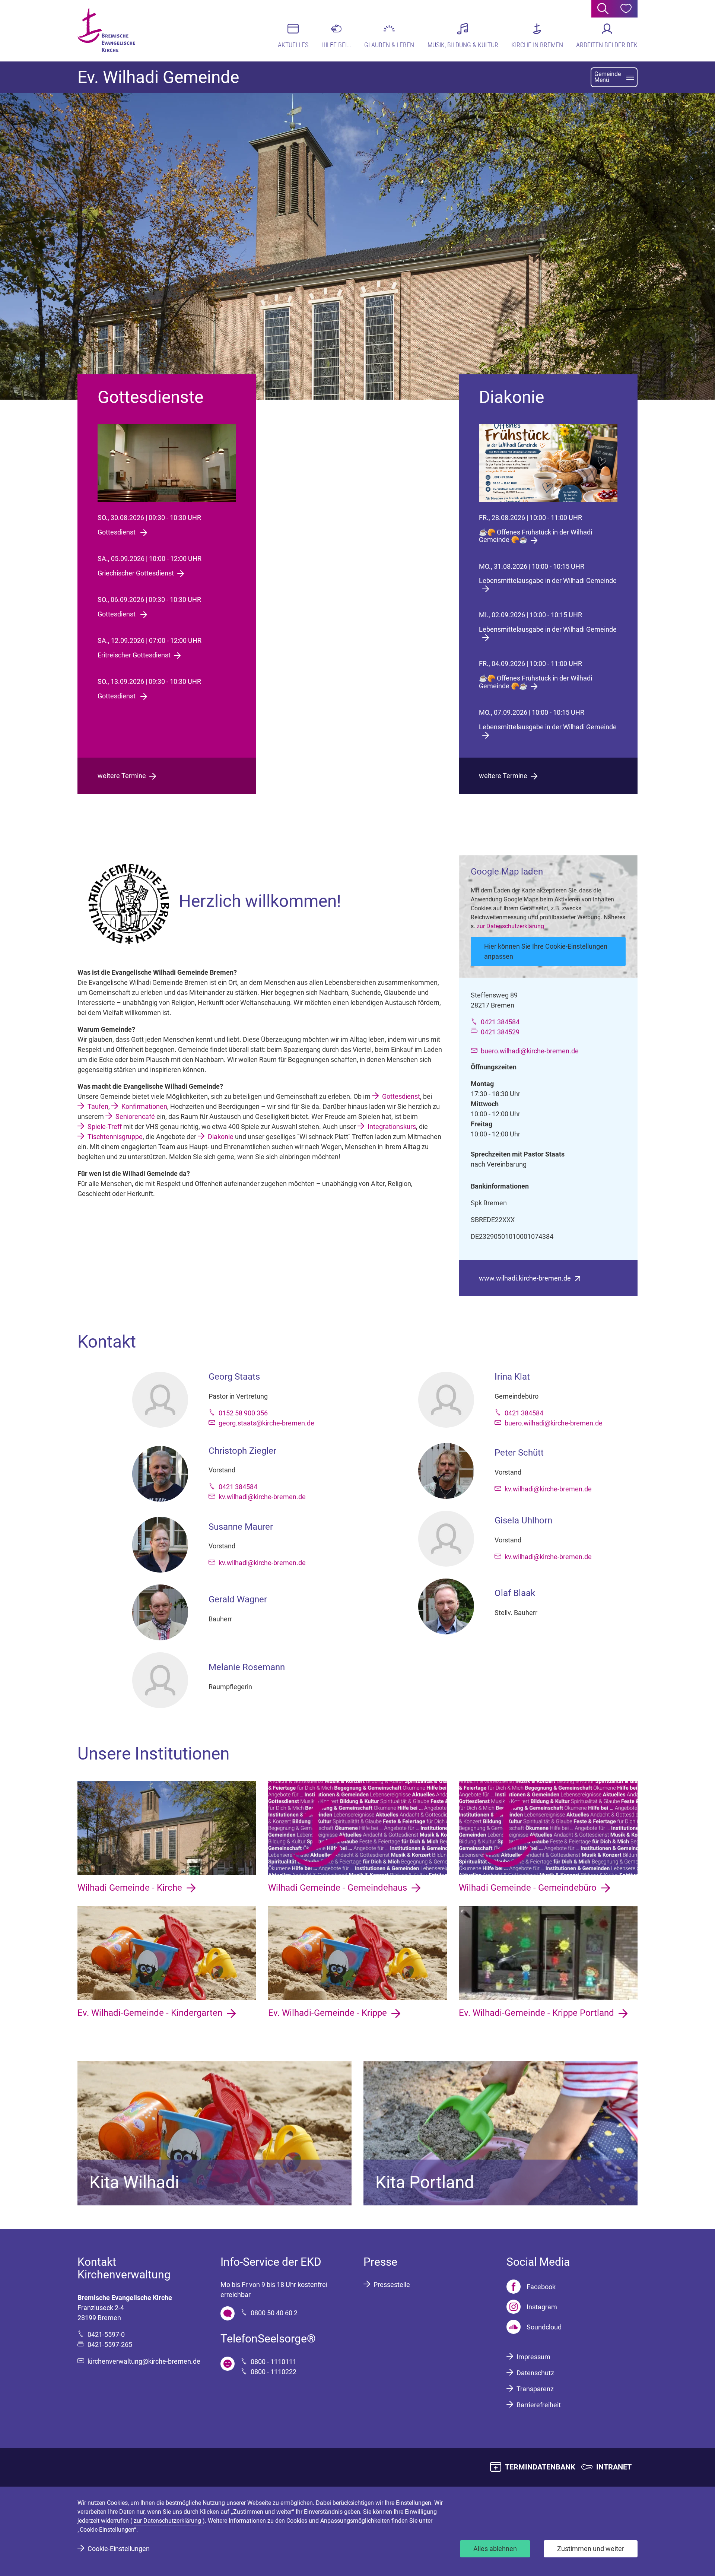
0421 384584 (500, 1022)
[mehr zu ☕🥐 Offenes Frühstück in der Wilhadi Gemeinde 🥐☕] (548, 463)
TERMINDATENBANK (540, 2467)
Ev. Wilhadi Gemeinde (158, 77)
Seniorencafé (135, 1116)
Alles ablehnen (495, 2549)
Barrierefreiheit (539, 2405)
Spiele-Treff (105, 1127)
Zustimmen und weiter (591, 2549)
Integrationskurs (392, 1127)
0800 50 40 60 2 (274, 2313)
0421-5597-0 (106, 2334)
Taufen (98, 1106)
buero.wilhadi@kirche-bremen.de (530, 1051)
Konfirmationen (144, 1106)
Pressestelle (392, 2285)
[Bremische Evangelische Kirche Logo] (106, 30)
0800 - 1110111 (274, 2362)
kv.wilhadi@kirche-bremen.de (262, 1497)
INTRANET (614, 2467)
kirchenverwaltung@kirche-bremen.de (144, 2361)
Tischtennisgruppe (115, 1137)
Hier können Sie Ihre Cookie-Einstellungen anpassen (546, 951)
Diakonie (221, 1137)
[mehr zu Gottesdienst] (167, 463)
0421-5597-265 (110, 2345)
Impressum (533, 2357)
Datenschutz (535, 2373)
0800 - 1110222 (274, 2372)
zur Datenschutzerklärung (510, 926)
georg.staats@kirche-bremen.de (266, 1423)
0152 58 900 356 (243, 1413)
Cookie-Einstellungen (119, 2549)
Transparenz (535, 2389)
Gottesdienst (401, 1096)
